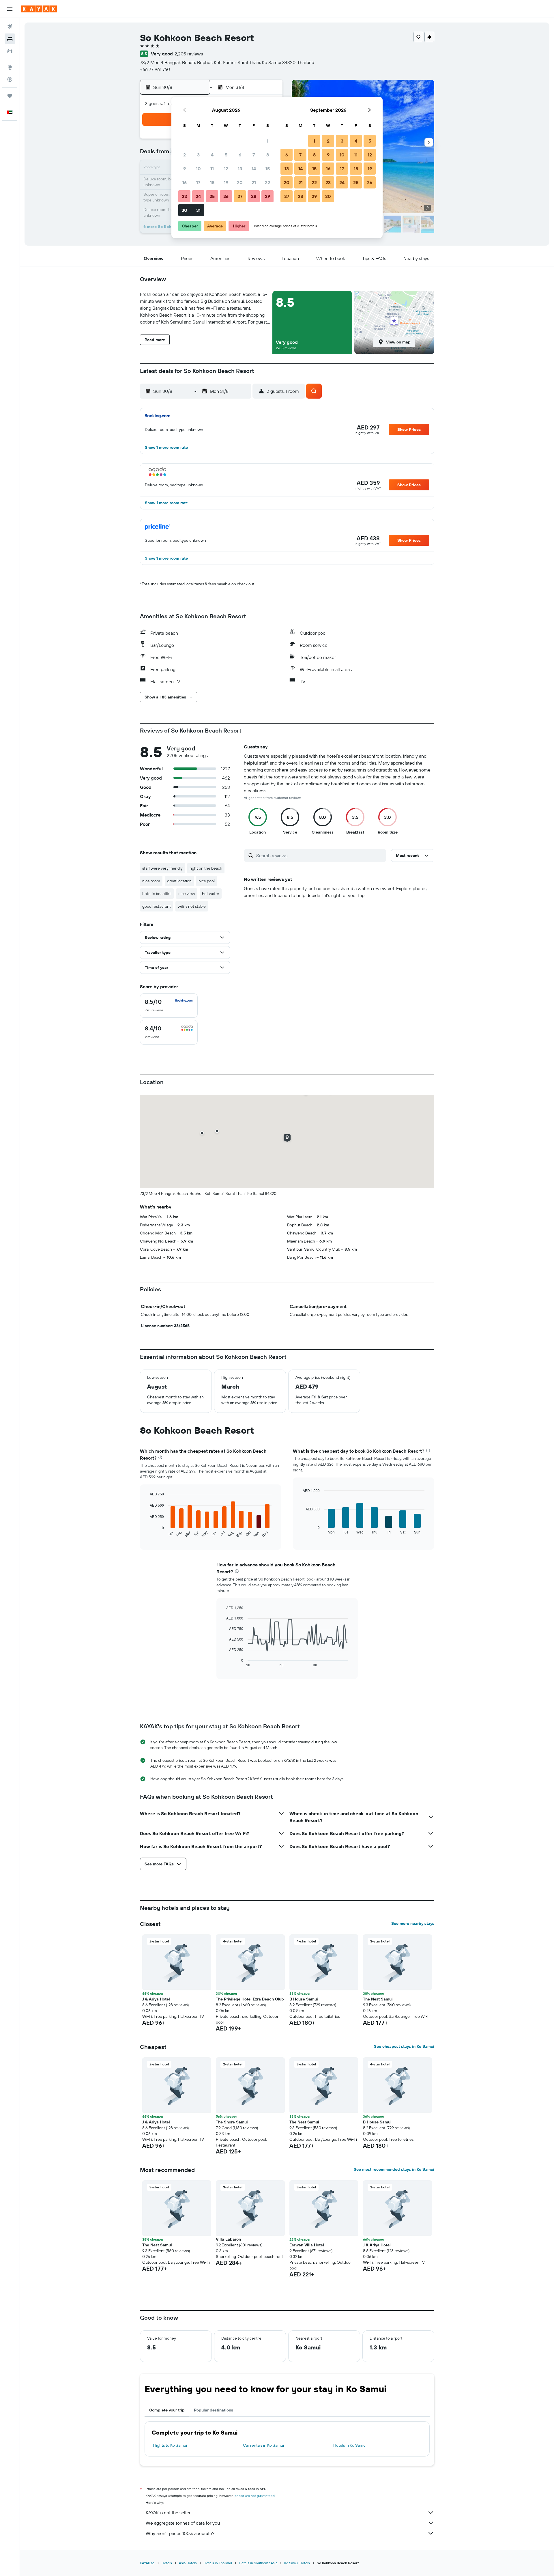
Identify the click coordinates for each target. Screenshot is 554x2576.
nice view (187, 894)
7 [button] (254, 155)
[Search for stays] (10, 39)
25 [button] (212, 196)
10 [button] (198, 169)
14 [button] (254, 169)
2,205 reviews (189, 54)
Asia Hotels (188, 2563)
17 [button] (198, 182)
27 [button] (240, 196)
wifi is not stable (192, 906)
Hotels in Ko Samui (350, 2445)
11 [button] (212, 169)
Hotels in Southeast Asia (258, 2563)
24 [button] (198, 196)
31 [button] (198, 210)
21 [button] (254, 182)
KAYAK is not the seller (168, 2513)
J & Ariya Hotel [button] (156, 1999)
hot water (211, 894)
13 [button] (240, 169)
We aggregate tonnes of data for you (183, 2523)
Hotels (167, 2563)
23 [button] (184, 196)
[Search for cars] (10, 51)
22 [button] (267, 182)
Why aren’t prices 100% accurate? (180, 2533)
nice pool (207, 881)
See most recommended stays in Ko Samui (394, 2169)
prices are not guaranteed (255, 2496)
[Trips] (10, 96)
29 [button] (267, 196)
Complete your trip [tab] (167, 2410)
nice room (151, 881)
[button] (10, 9)
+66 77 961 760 (155, 69)
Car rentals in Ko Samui (263, 2445)
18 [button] (212, 182)
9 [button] (185, 169)
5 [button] (226, 155)
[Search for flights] (10, 27)
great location (179, 881)
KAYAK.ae (147, 2563)
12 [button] (226, 169)
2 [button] (185, 155)
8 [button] (268, 155)
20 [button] (240, 182)
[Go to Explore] (10, 67)
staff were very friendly (162, 868)
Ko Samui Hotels (297, 2563)
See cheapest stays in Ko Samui (404, 2046)
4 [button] (212, 155)
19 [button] (226, 182)
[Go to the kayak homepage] (39, 9)
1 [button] (267, 141)
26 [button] (226, 196)
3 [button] (198, 155)
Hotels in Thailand (218, 2563)
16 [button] (185, 182)
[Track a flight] (10, 79)
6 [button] (240, 155)
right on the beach (206, 868)
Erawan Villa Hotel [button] (307, 2245)
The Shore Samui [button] (232, 2122)
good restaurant (157, 906)
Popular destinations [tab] (214, 2410)
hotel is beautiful (157, 894)
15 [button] (268, 169)
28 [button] (254, 196)
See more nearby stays (413, 1923)
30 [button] (184, 210)
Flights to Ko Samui (170, 2445)
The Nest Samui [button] (378, 1999)
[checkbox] (169, 1006)
